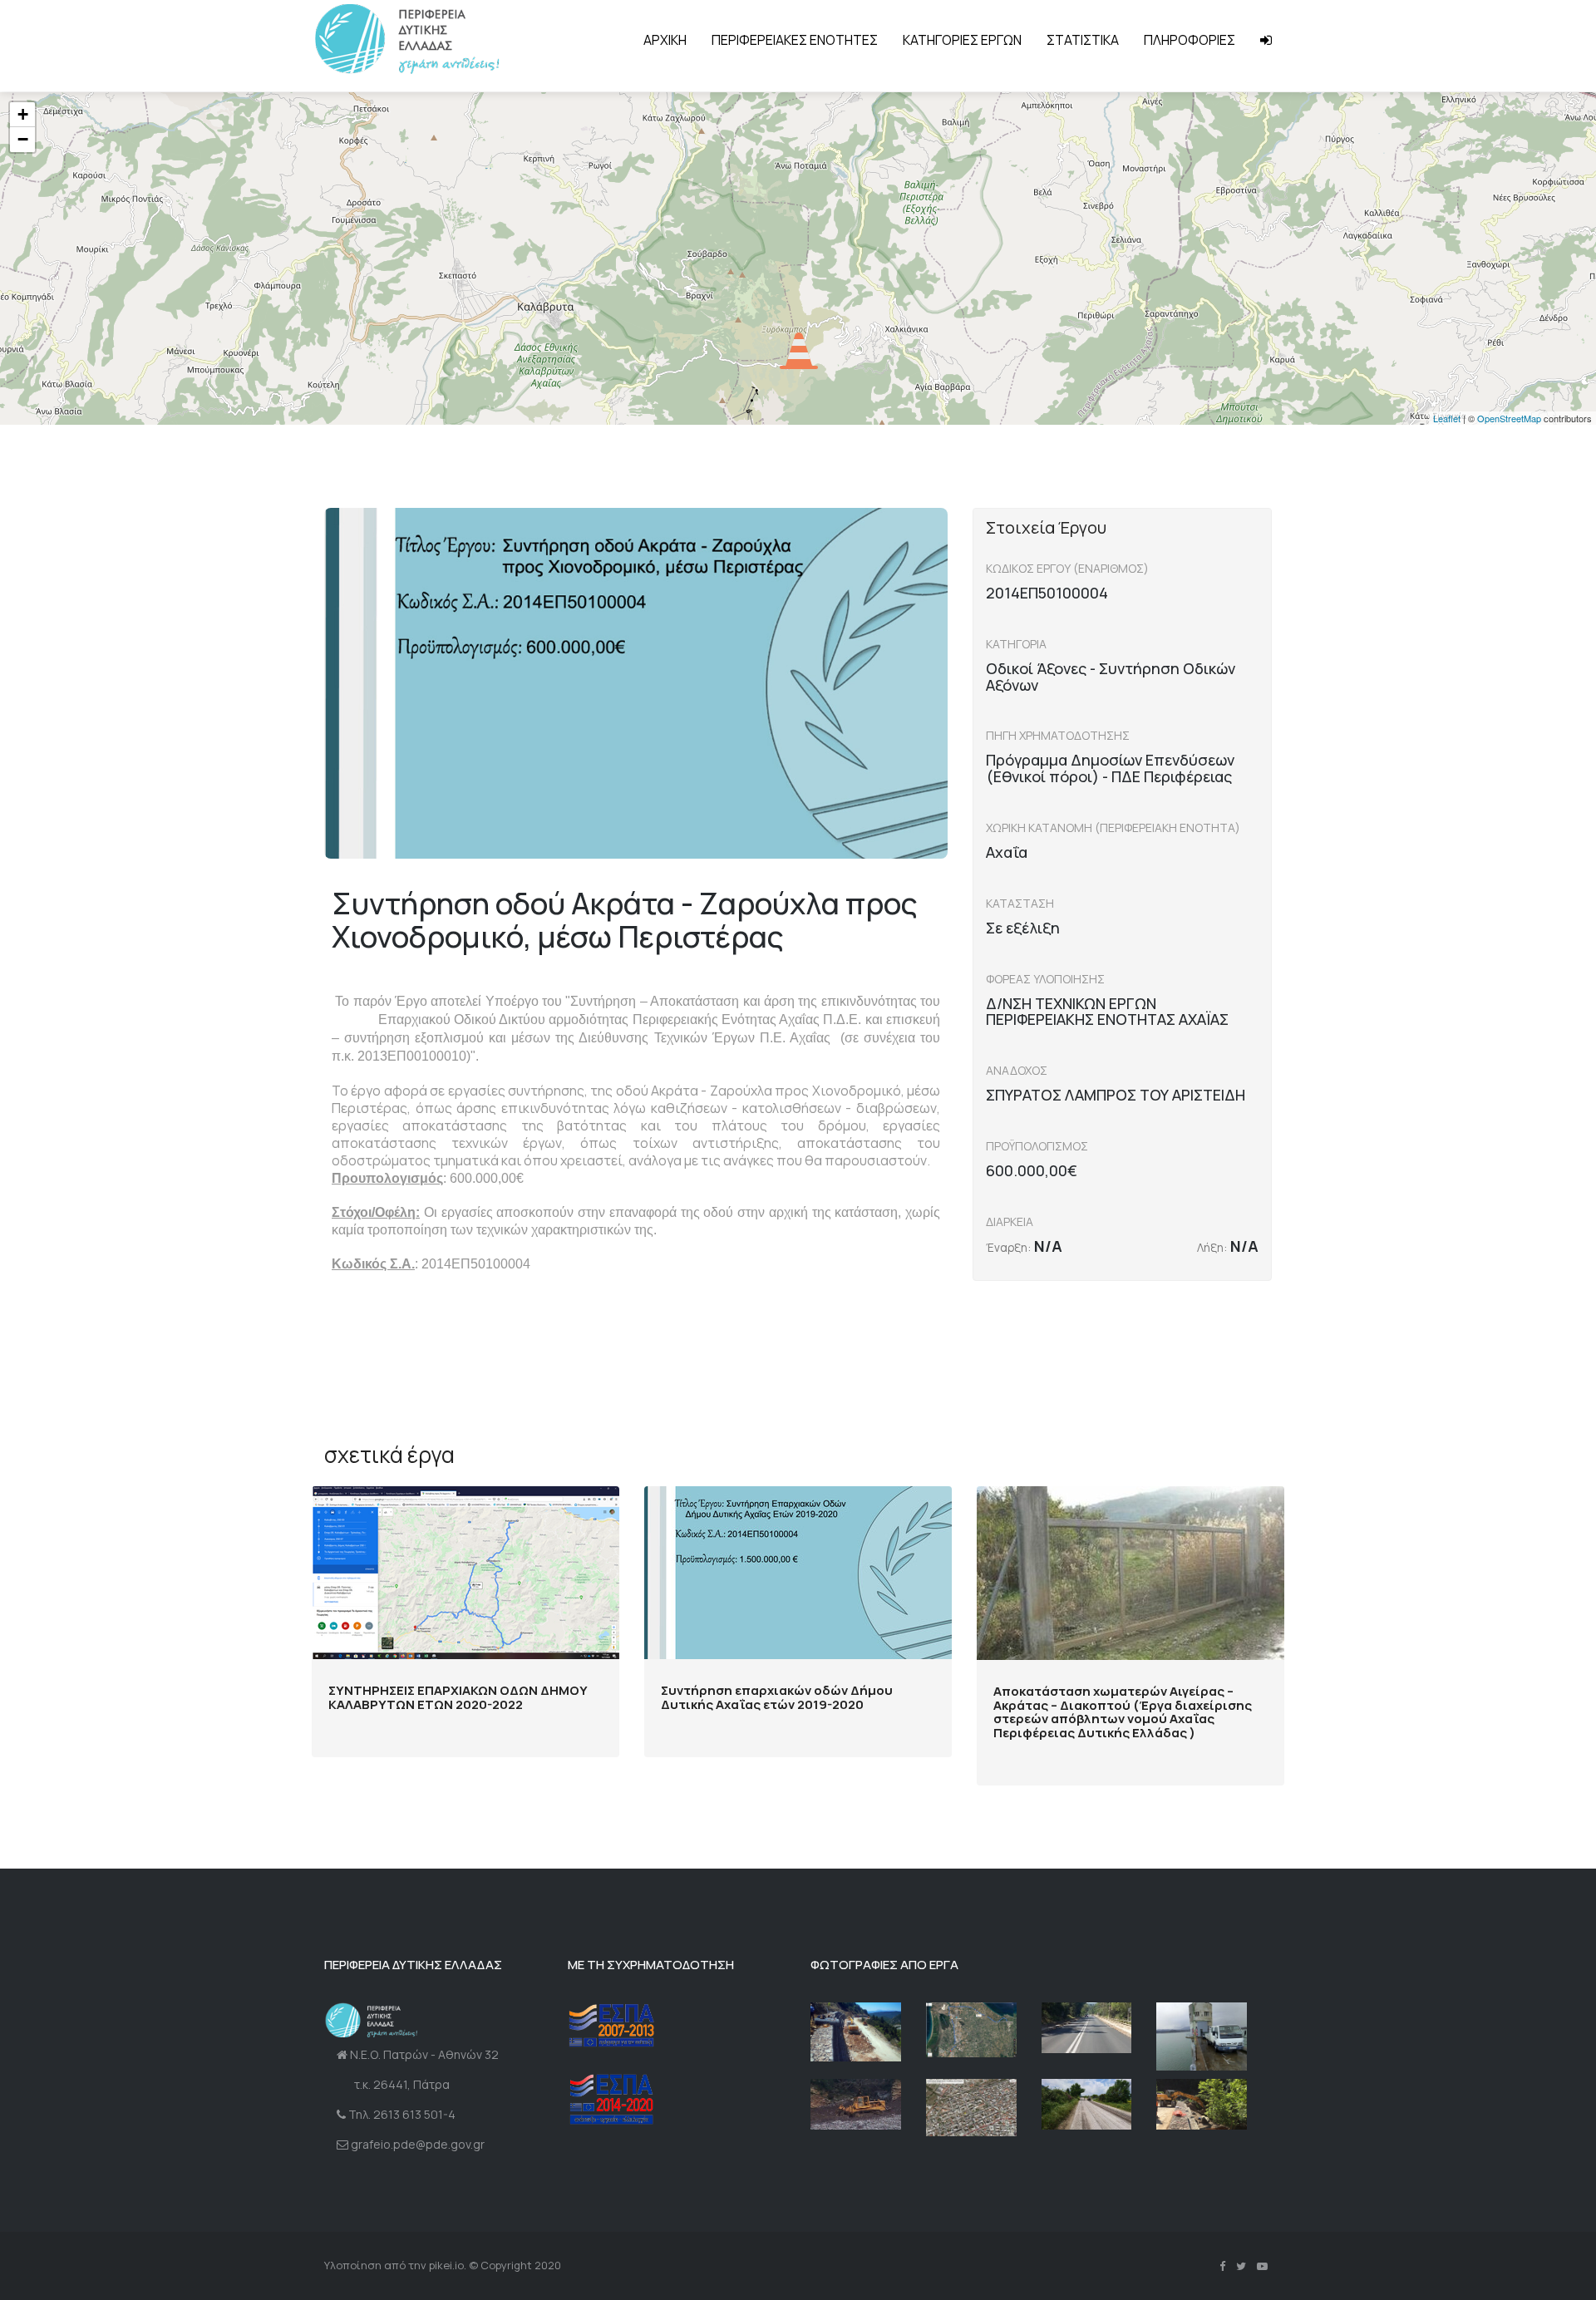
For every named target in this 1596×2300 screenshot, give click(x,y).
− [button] (23, 139)
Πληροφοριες (1190, 40)
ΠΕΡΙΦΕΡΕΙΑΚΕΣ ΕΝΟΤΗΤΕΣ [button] (795, 40)
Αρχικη (665, 40)
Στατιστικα (1083, 40)
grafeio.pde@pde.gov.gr (418, 2144)
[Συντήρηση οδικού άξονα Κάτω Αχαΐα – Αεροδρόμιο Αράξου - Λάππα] (971, 2030)
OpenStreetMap (1509, 418)
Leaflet (1447, 418)
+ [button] (23, 114)
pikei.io (446, 2265)
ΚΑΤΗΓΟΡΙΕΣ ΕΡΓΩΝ (962, 40)
